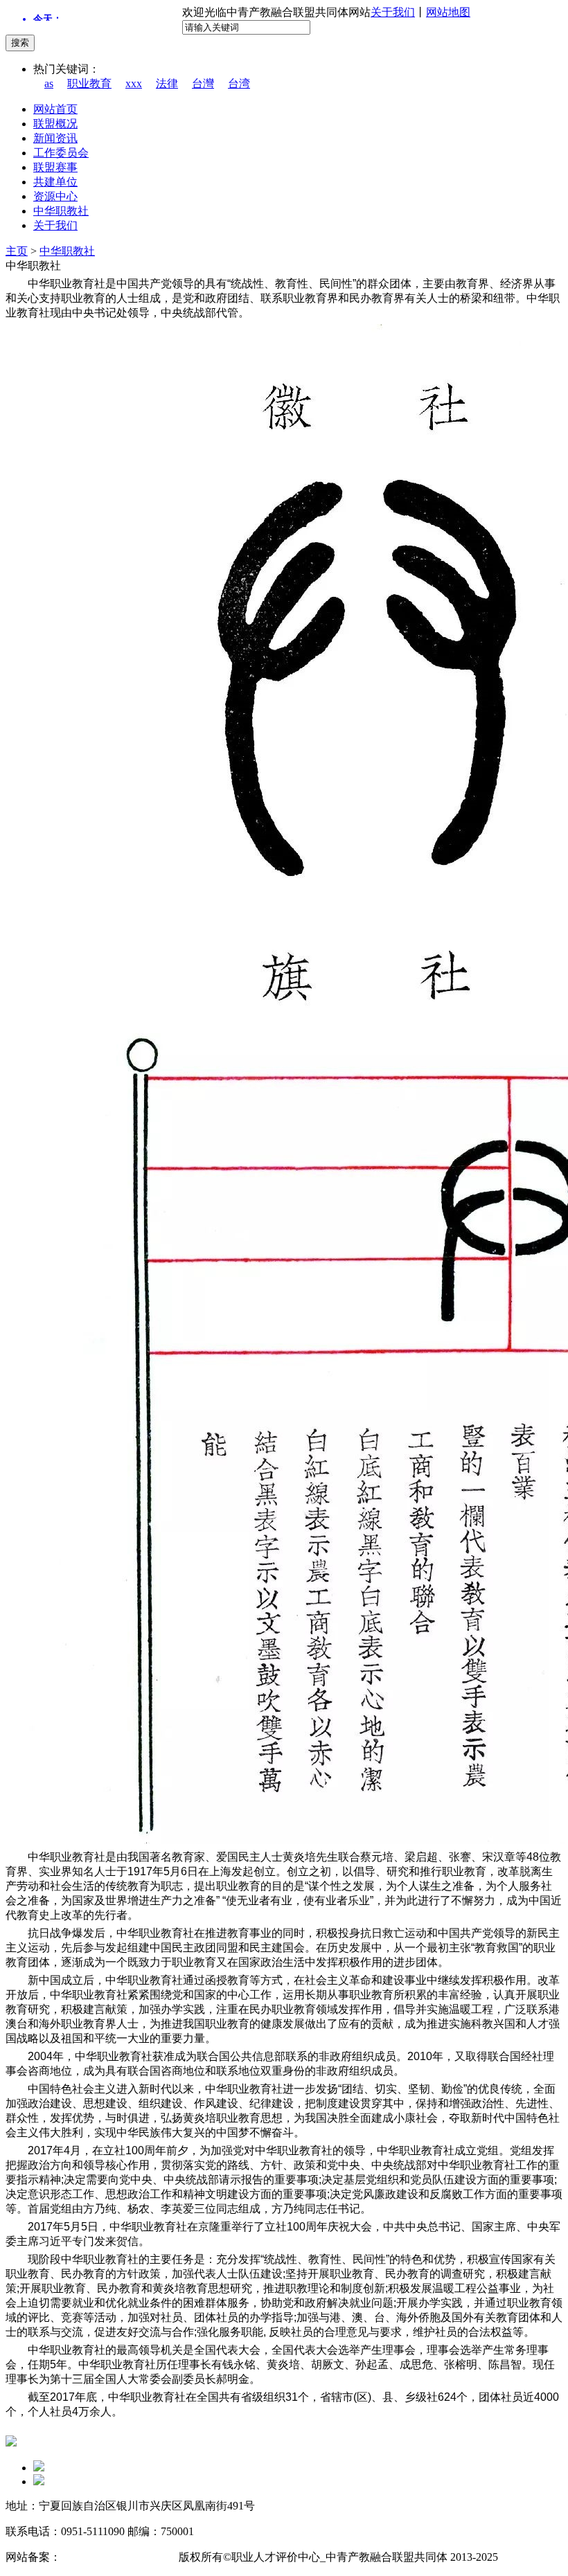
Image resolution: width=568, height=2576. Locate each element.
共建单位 (55, 182)
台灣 (203, 83)
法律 (167, 83)
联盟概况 (55, 124)
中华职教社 (61, 211)
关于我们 (393, 12)
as (49, 83)
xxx (134, 83)
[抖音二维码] (39, 2481)
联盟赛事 (55, 167)
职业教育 (89, 83)
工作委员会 (61, 153)
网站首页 (55, 109)
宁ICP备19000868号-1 (113, 2557)
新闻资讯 (55, 138)
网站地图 (448, 12)
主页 (17, 251)
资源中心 (55, 196)
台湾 (239, 83)
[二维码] (39, 2468)
